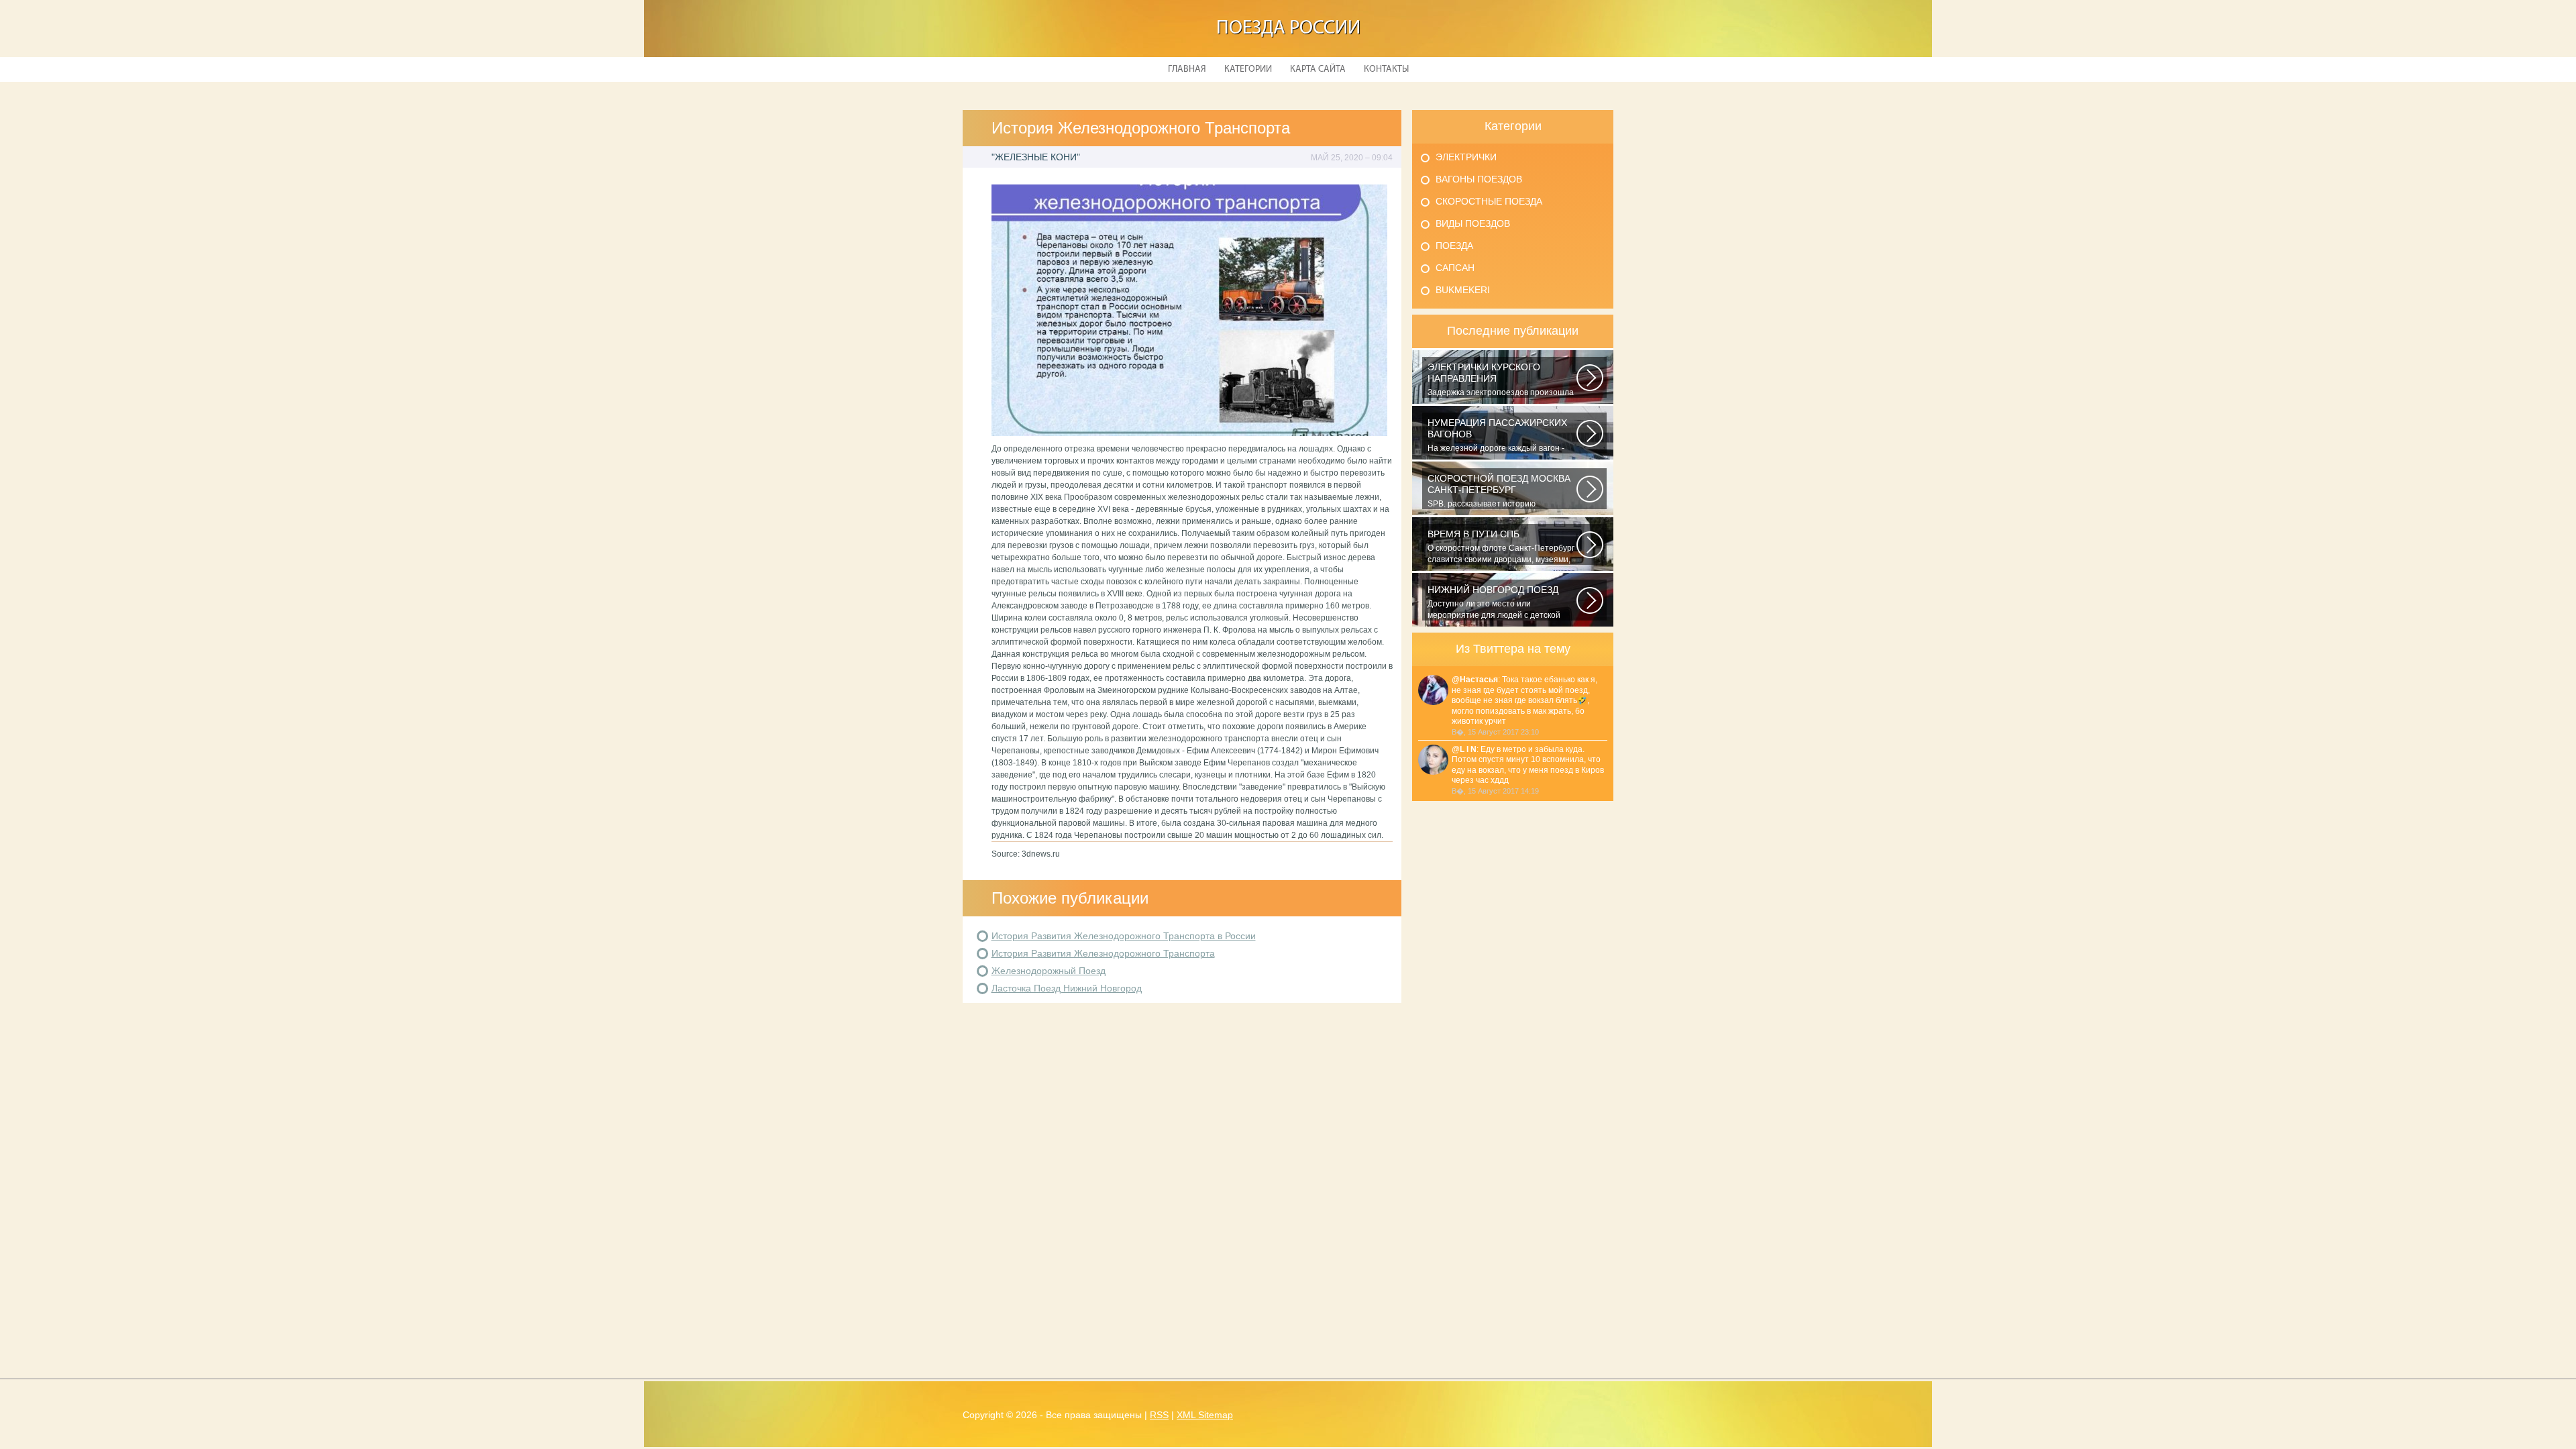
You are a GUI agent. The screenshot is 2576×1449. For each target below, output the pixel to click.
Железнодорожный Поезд (1049, 971)
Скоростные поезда (1489, 201)
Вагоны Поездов (1479, 179)
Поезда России (1288, 29)
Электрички (1466, 157)
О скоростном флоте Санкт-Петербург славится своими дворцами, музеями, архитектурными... (1501, 547)
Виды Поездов (1473, 223)
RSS (1159, 1415)
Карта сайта (1318, 69)
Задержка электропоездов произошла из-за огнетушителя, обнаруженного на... (1501, 380)
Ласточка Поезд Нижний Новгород (1067, 988)
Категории (1248, 69)
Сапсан (1455, 268)
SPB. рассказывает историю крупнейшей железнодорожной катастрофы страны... (1499, 491)
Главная (1187, 69)
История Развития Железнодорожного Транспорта (1103, 953)
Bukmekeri (1463, 290)
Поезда (1454, 246)
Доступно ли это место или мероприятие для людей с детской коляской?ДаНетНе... (1494, 602)
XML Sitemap (1205, 1415)
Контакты (1386, 69)
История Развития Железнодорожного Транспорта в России (1124, 936)
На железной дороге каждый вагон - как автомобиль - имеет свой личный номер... (1497, 435)
